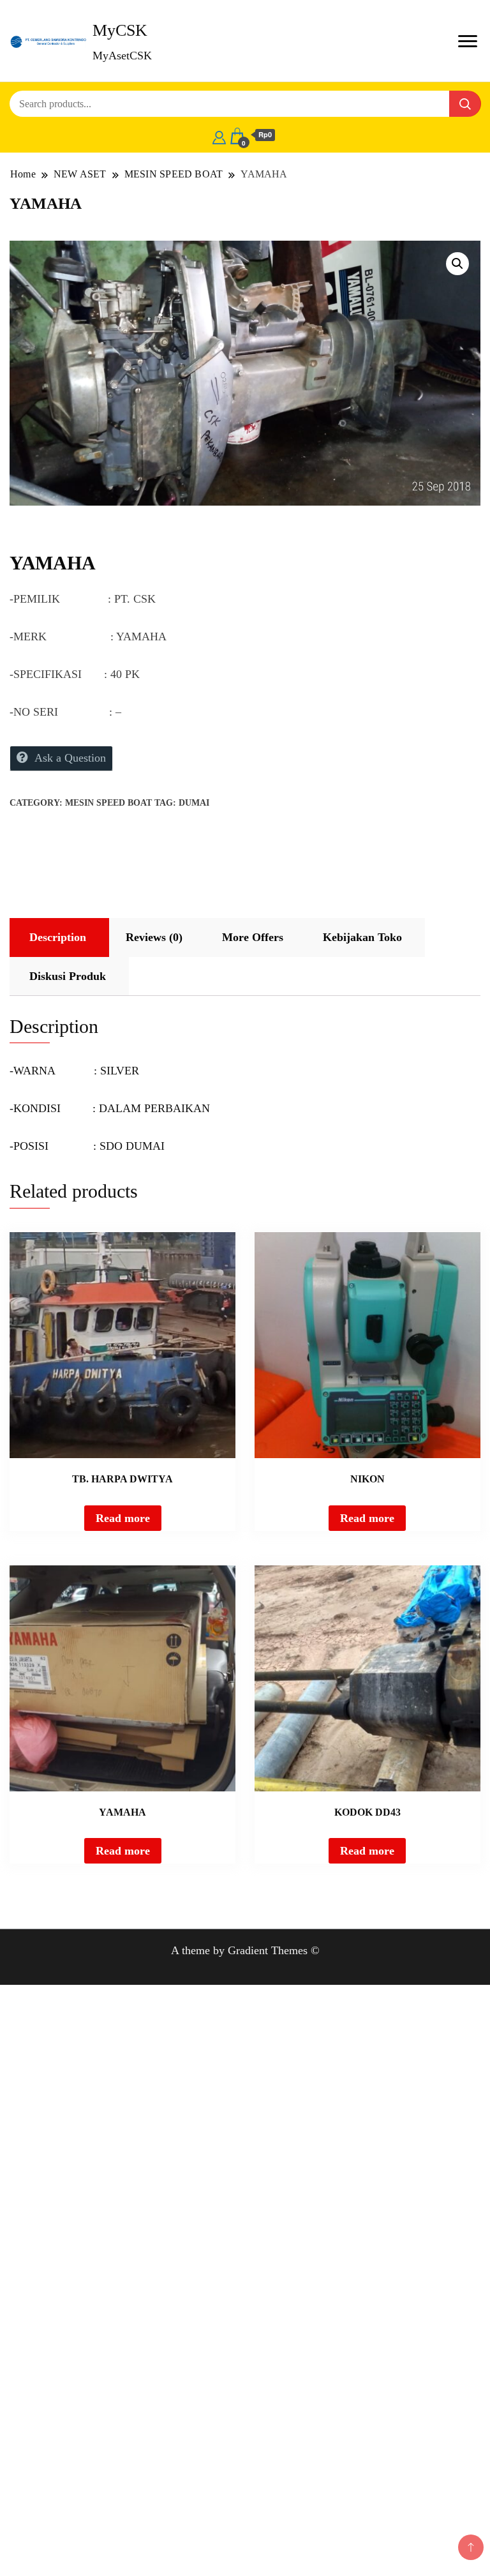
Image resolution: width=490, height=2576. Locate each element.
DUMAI (194, 803)
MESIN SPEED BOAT (108, 803)
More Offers (253, 937)
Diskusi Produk (68, 976)
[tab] (58, 938)
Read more (123, 1518)
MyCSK (120, 30)
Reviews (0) (154, 937)
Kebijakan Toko (362, 937)
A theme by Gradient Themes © (245, 1950)
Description (58, 937)
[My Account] (219, 135)
